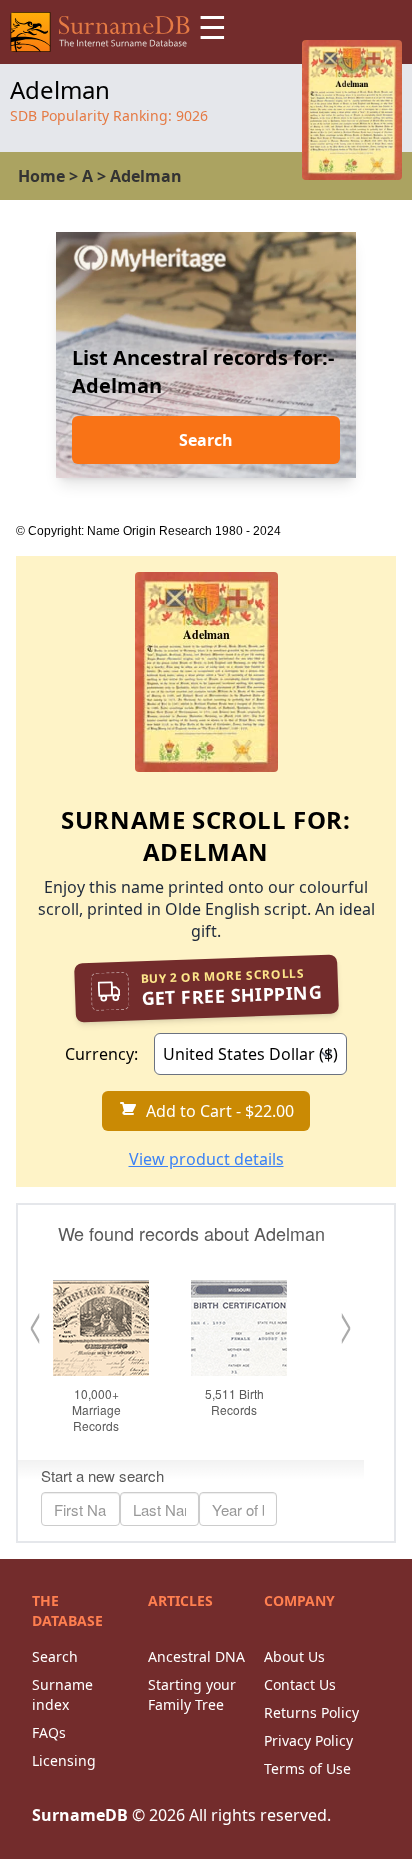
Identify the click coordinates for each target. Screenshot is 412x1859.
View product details (206, 1159)
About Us (294, 1656)
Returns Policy (311, 1712)
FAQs (49, 1732)
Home (41, 176)
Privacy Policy (308, 1740)
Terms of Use (307, 1768)
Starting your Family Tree (192, 1694)
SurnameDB (80, 1815)
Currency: (101, 1054)
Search (206, 440)
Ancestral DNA (196, 1656)
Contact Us (300, 1684)
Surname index (62, 1694)
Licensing (64, 1760)
